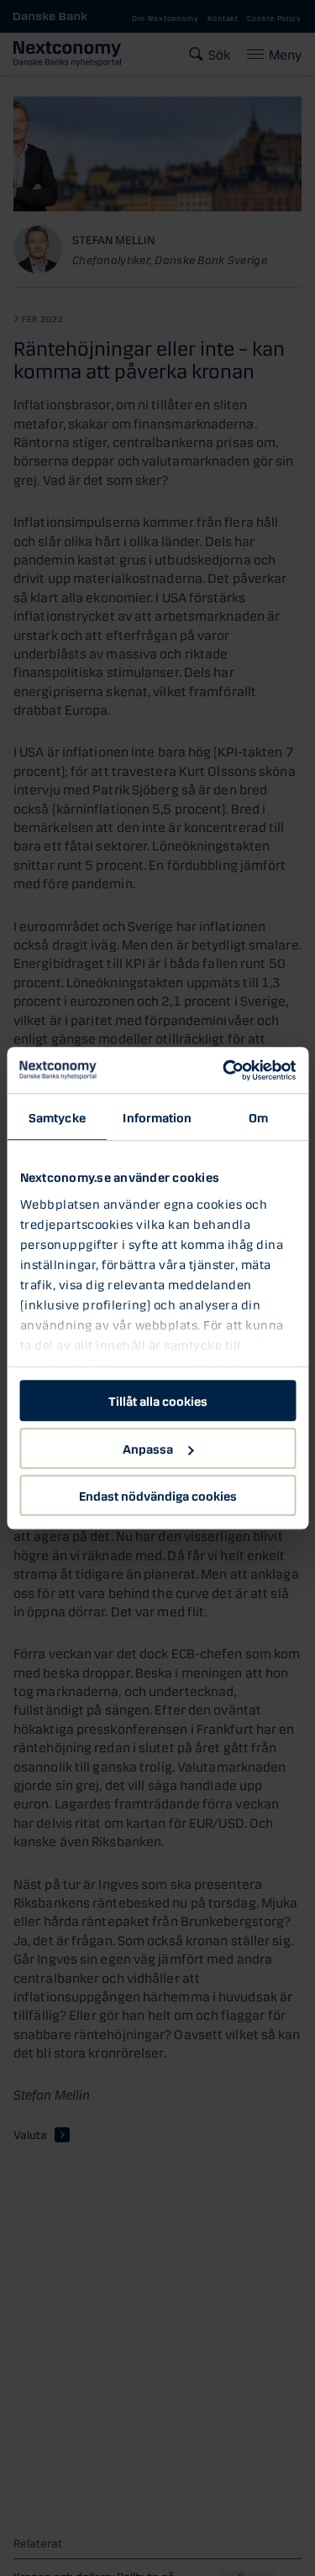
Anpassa (148, 1448)
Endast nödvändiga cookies (158, 1495)
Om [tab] (258, 1116)
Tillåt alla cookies (158, 1400)
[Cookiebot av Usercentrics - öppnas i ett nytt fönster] (224, 1070)
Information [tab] (157, 1116)
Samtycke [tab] (57, 1116)
